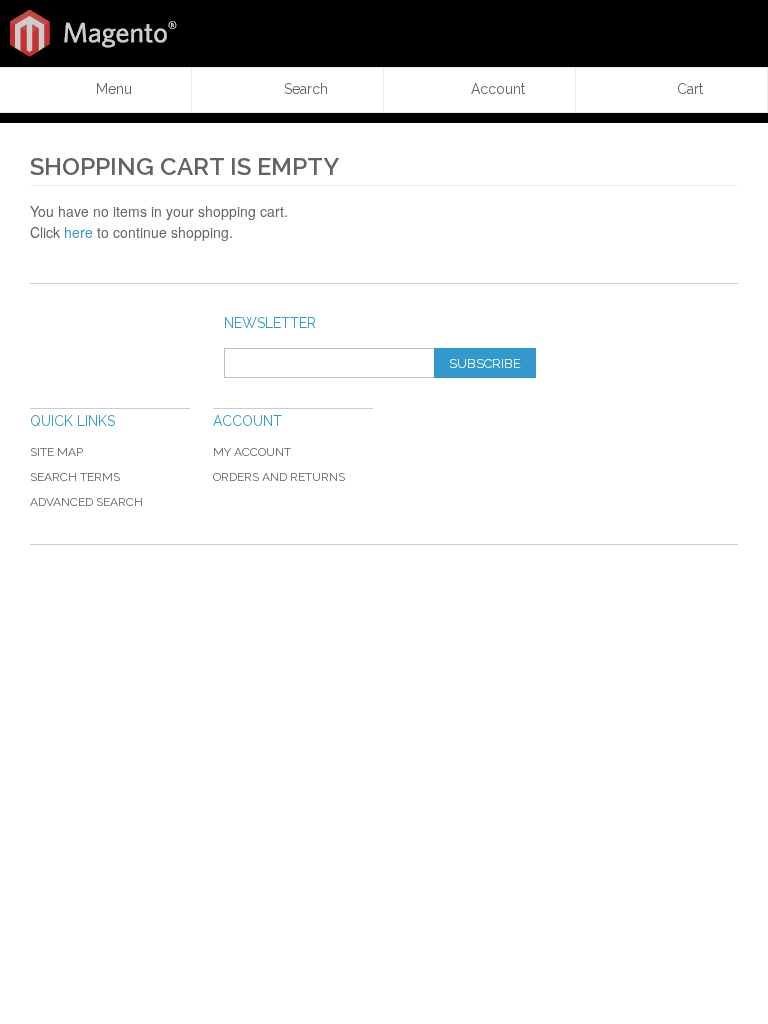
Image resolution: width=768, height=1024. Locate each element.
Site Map (56, 452)
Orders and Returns (279, 477)
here (78, 232)
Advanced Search (86, 502)
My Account (252, 452)
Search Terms (75, 477)
